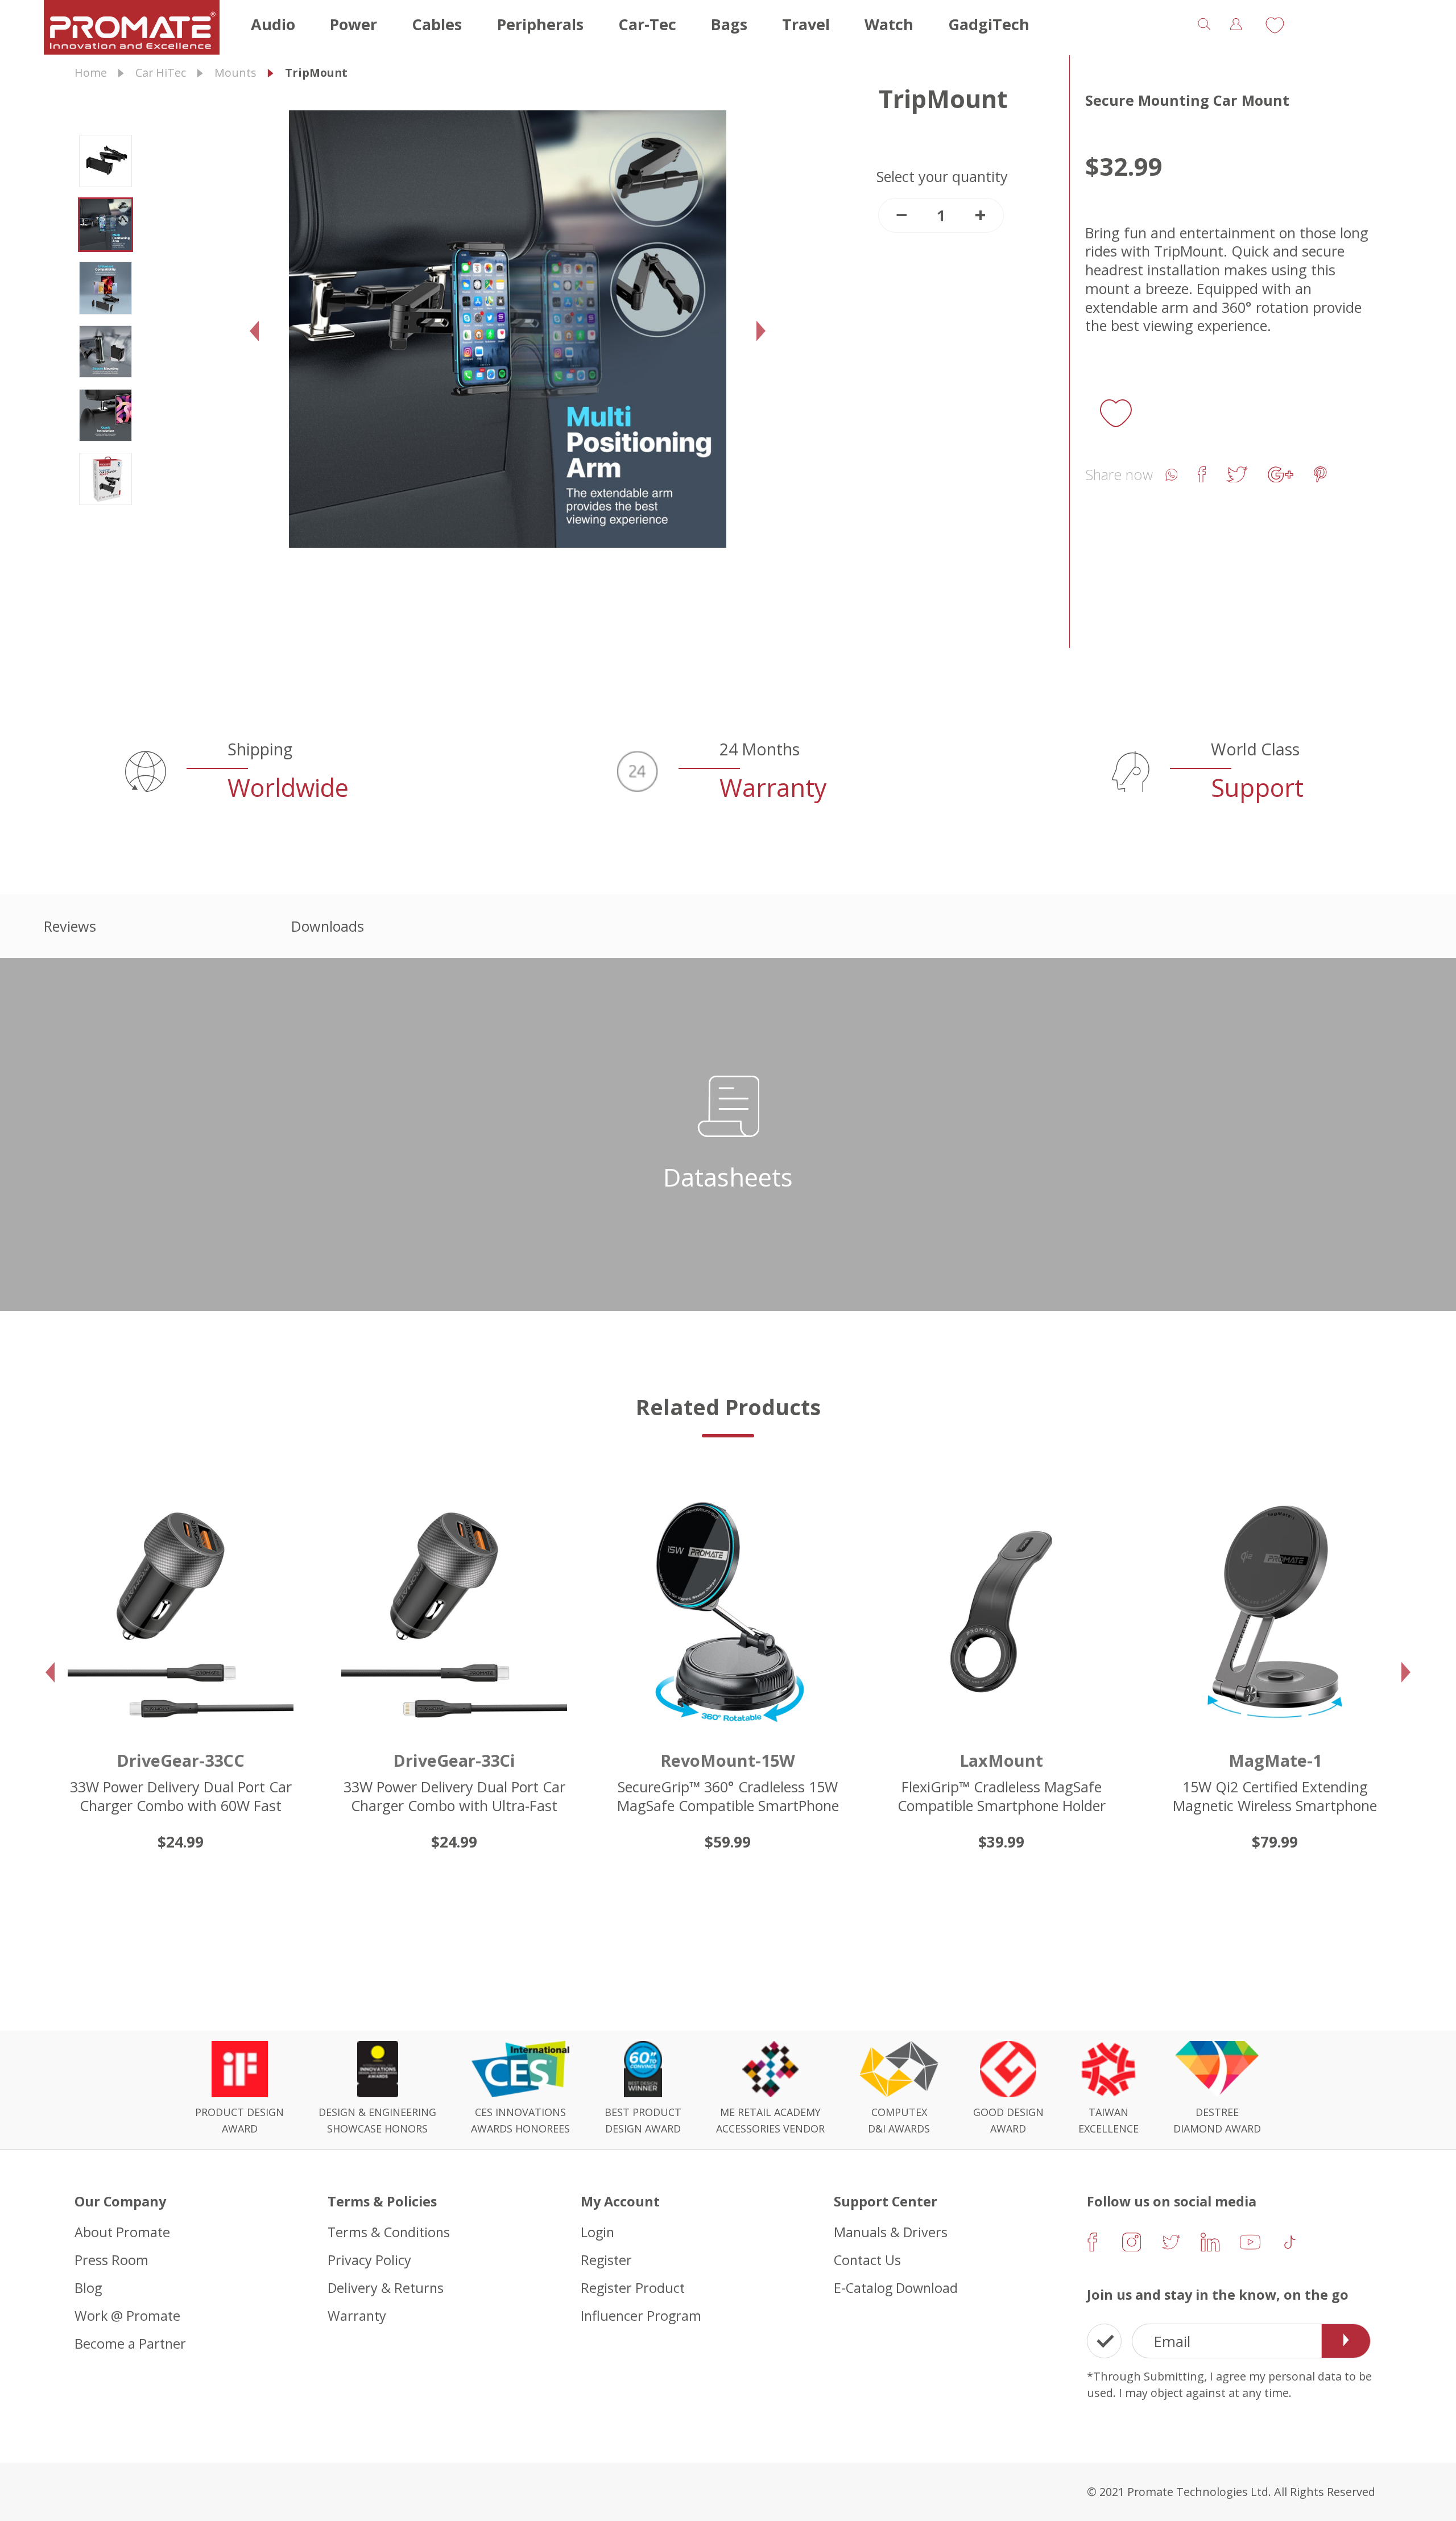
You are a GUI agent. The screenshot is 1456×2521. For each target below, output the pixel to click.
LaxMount (1001, 1760)
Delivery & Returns (386, 2287)
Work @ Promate (127, 2315)
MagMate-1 (1275, 1760)
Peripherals (540, 24)
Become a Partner (130, 2343)
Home (91, 73)
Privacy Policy (369, 2260)
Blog (88, 2287)
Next (766, 347)
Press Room (111, 2260)
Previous (259, 347)
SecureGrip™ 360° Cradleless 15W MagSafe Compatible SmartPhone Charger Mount (728, 1805)
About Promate (122, 2232)
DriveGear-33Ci (454, 1760)
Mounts (235, 73)
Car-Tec (647, 24)
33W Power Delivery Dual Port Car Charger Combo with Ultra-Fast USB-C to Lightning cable (454, 1805)
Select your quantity (942, 177)
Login (597, 2232)
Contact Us (867, 2260)
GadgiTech (989, 24)
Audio (273, 24)
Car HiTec (161, 73)
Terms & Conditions (389, 2232)
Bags (729, 24)
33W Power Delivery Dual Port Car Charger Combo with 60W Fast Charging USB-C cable (181, 1805)
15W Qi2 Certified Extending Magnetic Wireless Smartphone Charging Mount (1275, 1805)
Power (353, 24)
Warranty (357, 2315)
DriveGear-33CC (181, 1760)
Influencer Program (641, 2315)
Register (606, 2260)
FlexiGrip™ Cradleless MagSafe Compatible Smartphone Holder (1002, 1796)
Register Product (633, 2287)
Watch (889, 24)
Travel (806, 24)
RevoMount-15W (728, 1760)
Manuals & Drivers (891, 2232)
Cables (437, 24)
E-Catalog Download (896, 2287)
